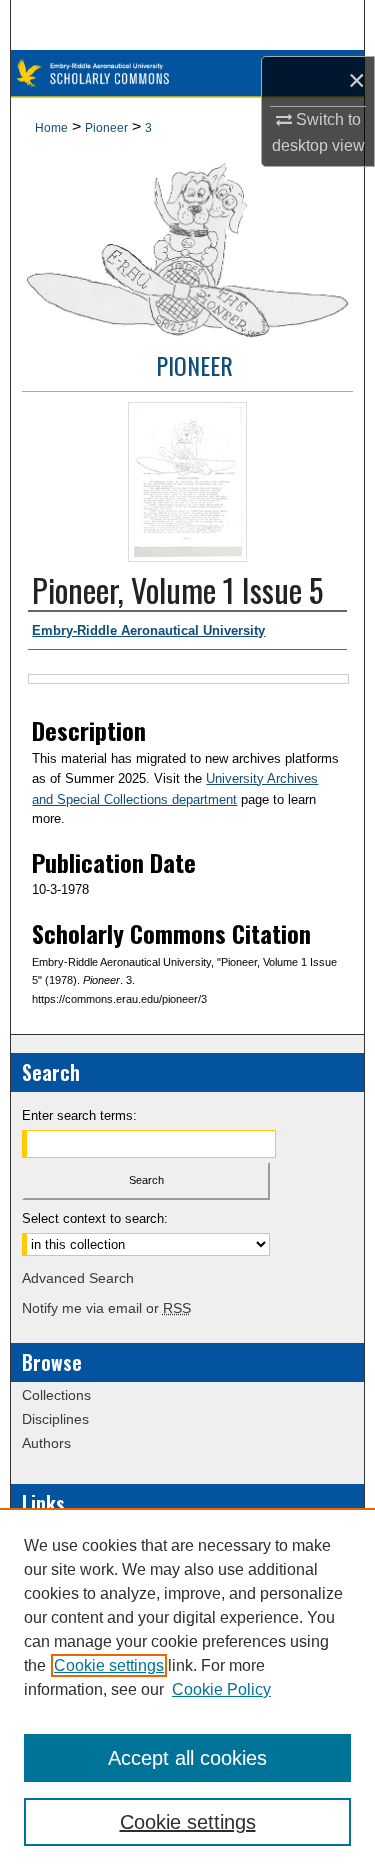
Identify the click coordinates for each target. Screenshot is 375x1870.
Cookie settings (109, 1665)
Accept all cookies (187, 1758)
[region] (187, 1689)
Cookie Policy (221, 1689)
